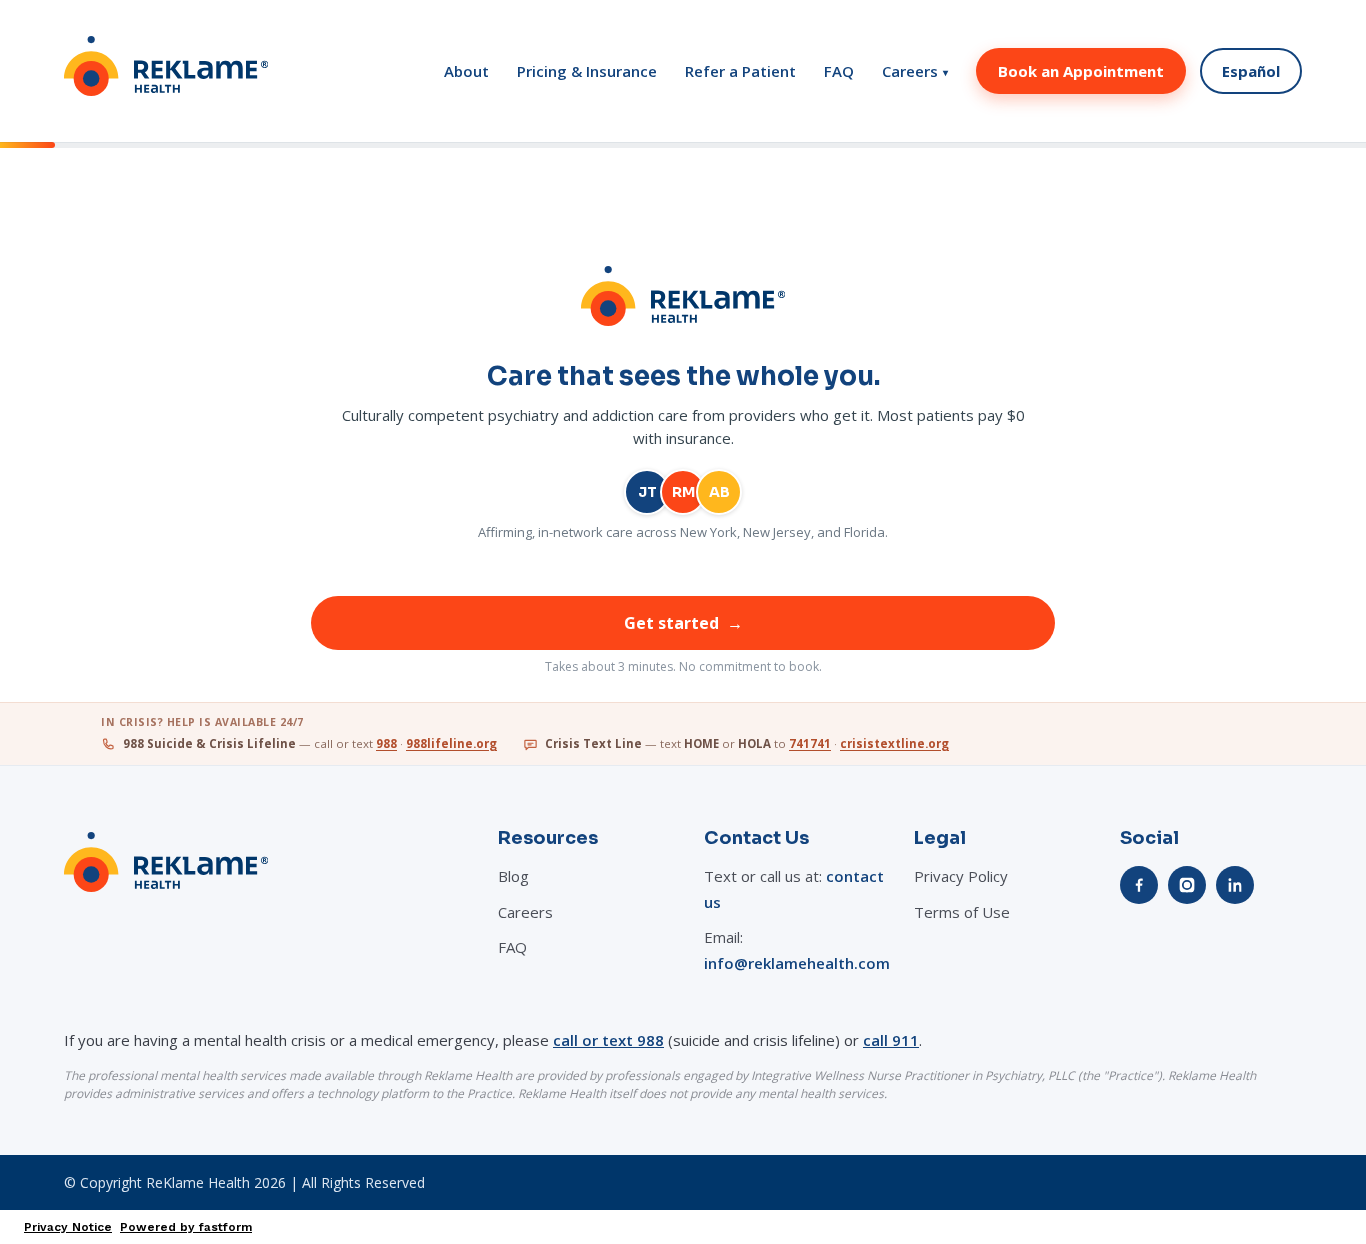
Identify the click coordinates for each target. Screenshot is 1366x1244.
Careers (915, 71)
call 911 (891, 1040)
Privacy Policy (961, 876)
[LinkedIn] (1235, 885)
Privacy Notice (68, 1227)
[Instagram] (1187, 885)
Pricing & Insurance (587, 71)
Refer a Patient (740, 71)
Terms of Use (962, 912)
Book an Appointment (1081, 71)
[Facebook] (1139, 885)
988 (386, 743)
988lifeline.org (451, 743)
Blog (513, 876)
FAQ (839, 71)
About (466, 71)
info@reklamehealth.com (797, 963)
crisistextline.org (894, 743)
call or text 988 (608, 1040)
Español (1251, 71)
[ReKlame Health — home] (166, 71)
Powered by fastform (186, 1227)
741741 (810, 743)
